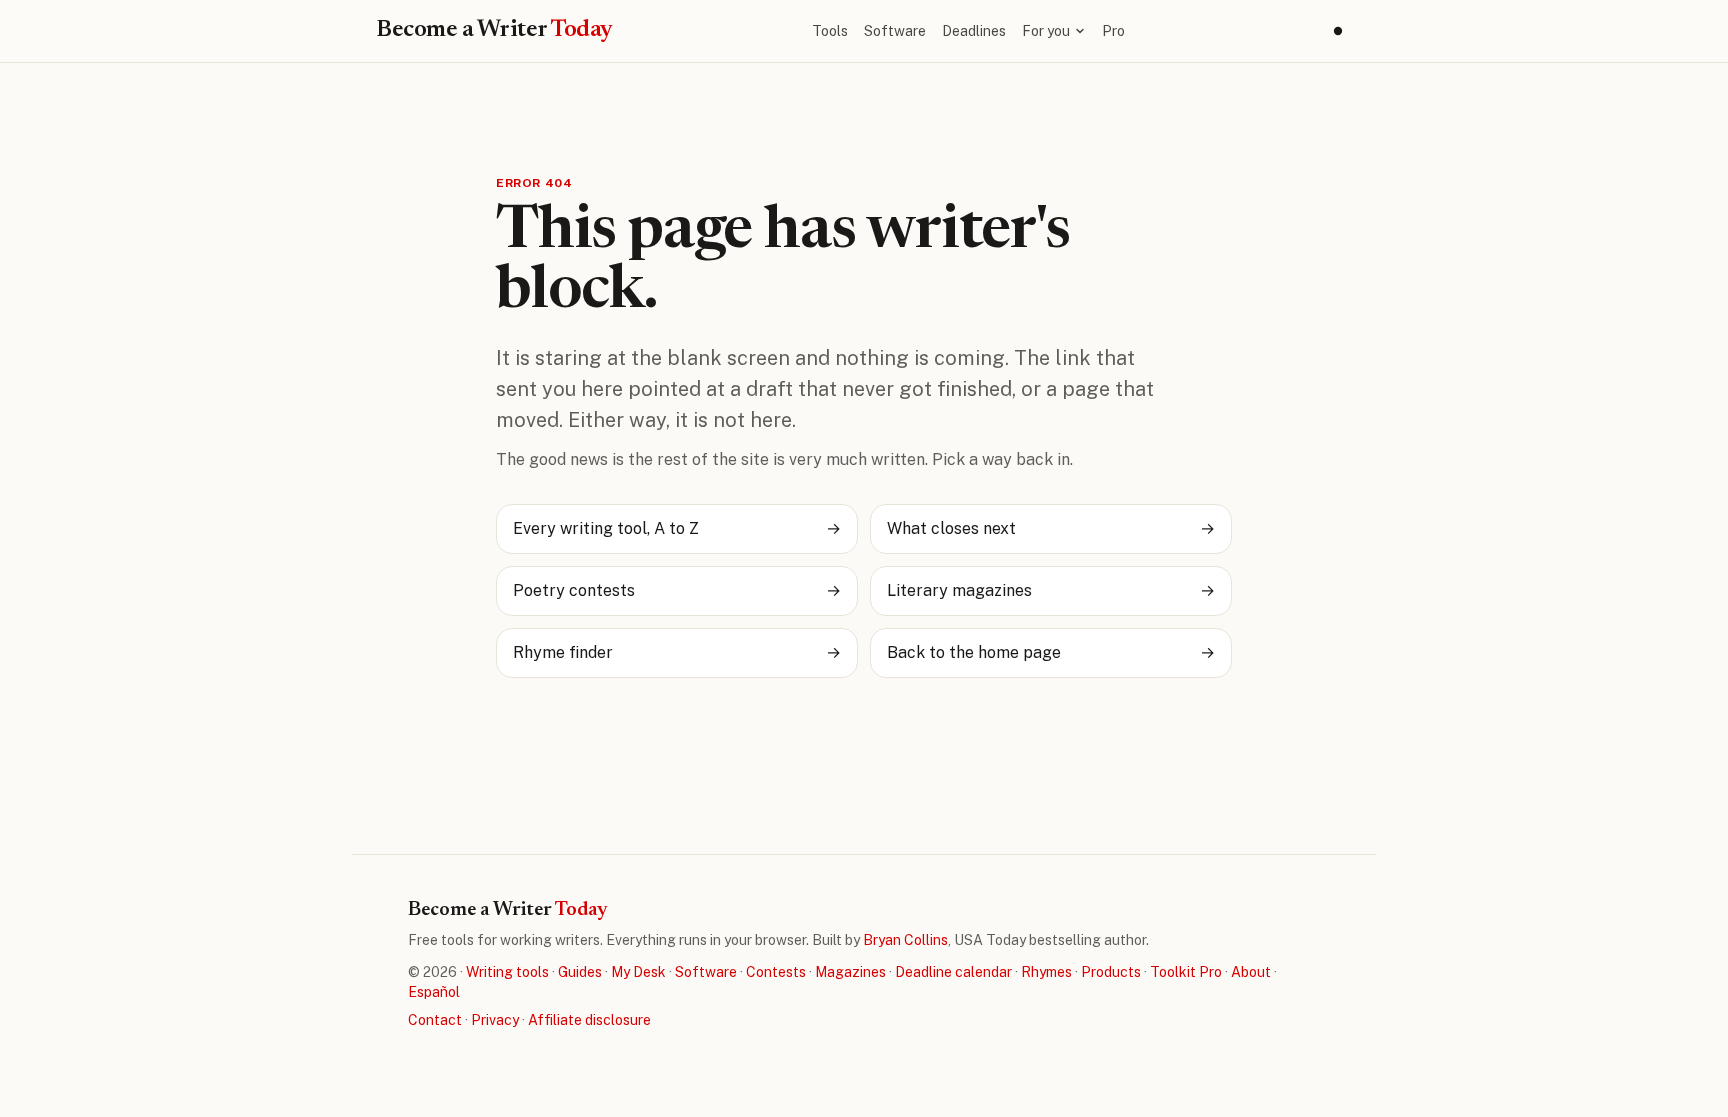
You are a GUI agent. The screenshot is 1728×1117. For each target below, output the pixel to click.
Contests (776, 972)
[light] (1338, 31)
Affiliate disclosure (589, 1020)
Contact (435, 1020)
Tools (830, 31)
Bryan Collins (905, 940)
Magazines (850, 972)
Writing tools (507, 972)
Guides (580, 972)
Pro (1113, 31)
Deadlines (974, 31)
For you (1046, 31)
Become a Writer (494, 30)
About (1251, 972)
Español (434, 992)
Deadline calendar (953, 972)
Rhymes (1046, 972)
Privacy (495, 1020)
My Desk (638, 972)
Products (1111, 972)
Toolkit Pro (1186, 972)
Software (895, 31)
